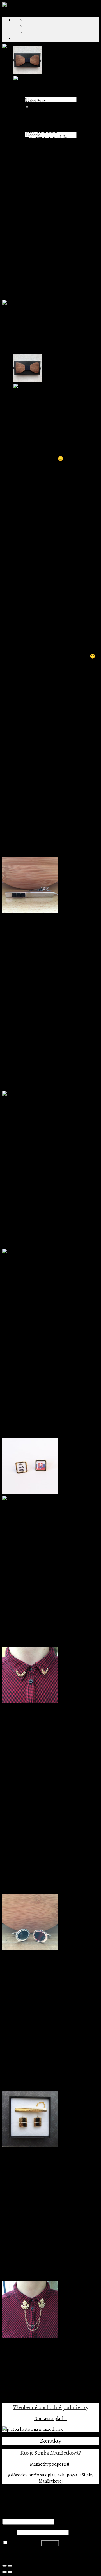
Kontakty (50, 2441)
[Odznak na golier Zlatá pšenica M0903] (30, 1702)
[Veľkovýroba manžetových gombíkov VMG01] (34, 79)
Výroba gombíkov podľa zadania (55, 150)
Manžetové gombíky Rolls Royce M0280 (40, 1273)
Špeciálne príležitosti (34, 280)
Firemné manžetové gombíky (41, 138)
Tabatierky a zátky (31, 292)
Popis (19, 436)
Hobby (42, 212)
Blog (18, 118)
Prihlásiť (50, 2543)
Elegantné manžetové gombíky (54, 193)
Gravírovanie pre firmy (46, 144)
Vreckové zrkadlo (41, 131)
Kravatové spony (29, 162)
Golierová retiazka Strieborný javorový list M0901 (49, 1122)
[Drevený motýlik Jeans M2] (27, 73)
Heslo (9, 2532)
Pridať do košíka (18, 1009)
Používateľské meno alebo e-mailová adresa (45, 2515)
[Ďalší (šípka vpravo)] (10, 2572)
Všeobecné (25, 2407)
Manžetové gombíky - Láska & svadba (60, 230)
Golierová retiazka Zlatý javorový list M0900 (44, 2358)
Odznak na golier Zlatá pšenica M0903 (38, 1723)
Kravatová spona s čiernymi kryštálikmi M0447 (46, 933)
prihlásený (34, 757)
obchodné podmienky (63, 2407)
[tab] (56, 436)
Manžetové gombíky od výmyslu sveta (49, 187)
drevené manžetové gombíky (46, 612)
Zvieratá (44, 224)
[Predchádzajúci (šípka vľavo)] (4, 2572)
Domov (9, 314)
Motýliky (22, 268)
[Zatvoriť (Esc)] (4, 2566)
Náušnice (33, 119)
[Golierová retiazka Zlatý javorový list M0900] (30, 2336)
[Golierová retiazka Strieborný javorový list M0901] (50, 1100)
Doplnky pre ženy (30, 100)
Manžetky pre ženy (42, 113)
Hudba (42, 218)
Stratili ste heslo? (19, 2554)
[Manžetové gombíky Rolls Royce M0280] (42, 1252)
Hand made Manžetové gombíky (55, 181)
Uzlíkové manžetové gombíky (52, 261)
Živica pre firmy (39, 156)
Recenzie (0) (25, 442)
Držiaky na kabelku (43, 107)
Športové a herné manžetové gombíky (60, 255)
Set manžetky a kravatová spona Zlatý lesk (42, 2167)
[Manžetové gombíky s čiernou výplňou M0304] (30, 1948)
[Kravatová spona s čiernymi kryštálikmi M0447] (30, 912)
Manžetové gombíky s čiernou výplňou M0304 (45, 1970)
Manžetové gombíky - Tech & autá (57, 237)
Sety (18, 274)
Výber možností (17, 1565)
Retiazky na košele (42, 125)
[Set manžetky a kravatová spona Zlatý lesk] (30, 2145)
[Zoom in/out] (10, 2566)
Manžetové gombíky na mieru (42, 169)
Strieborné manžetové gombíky (43, 286)
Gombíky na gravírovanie (48, 175)
